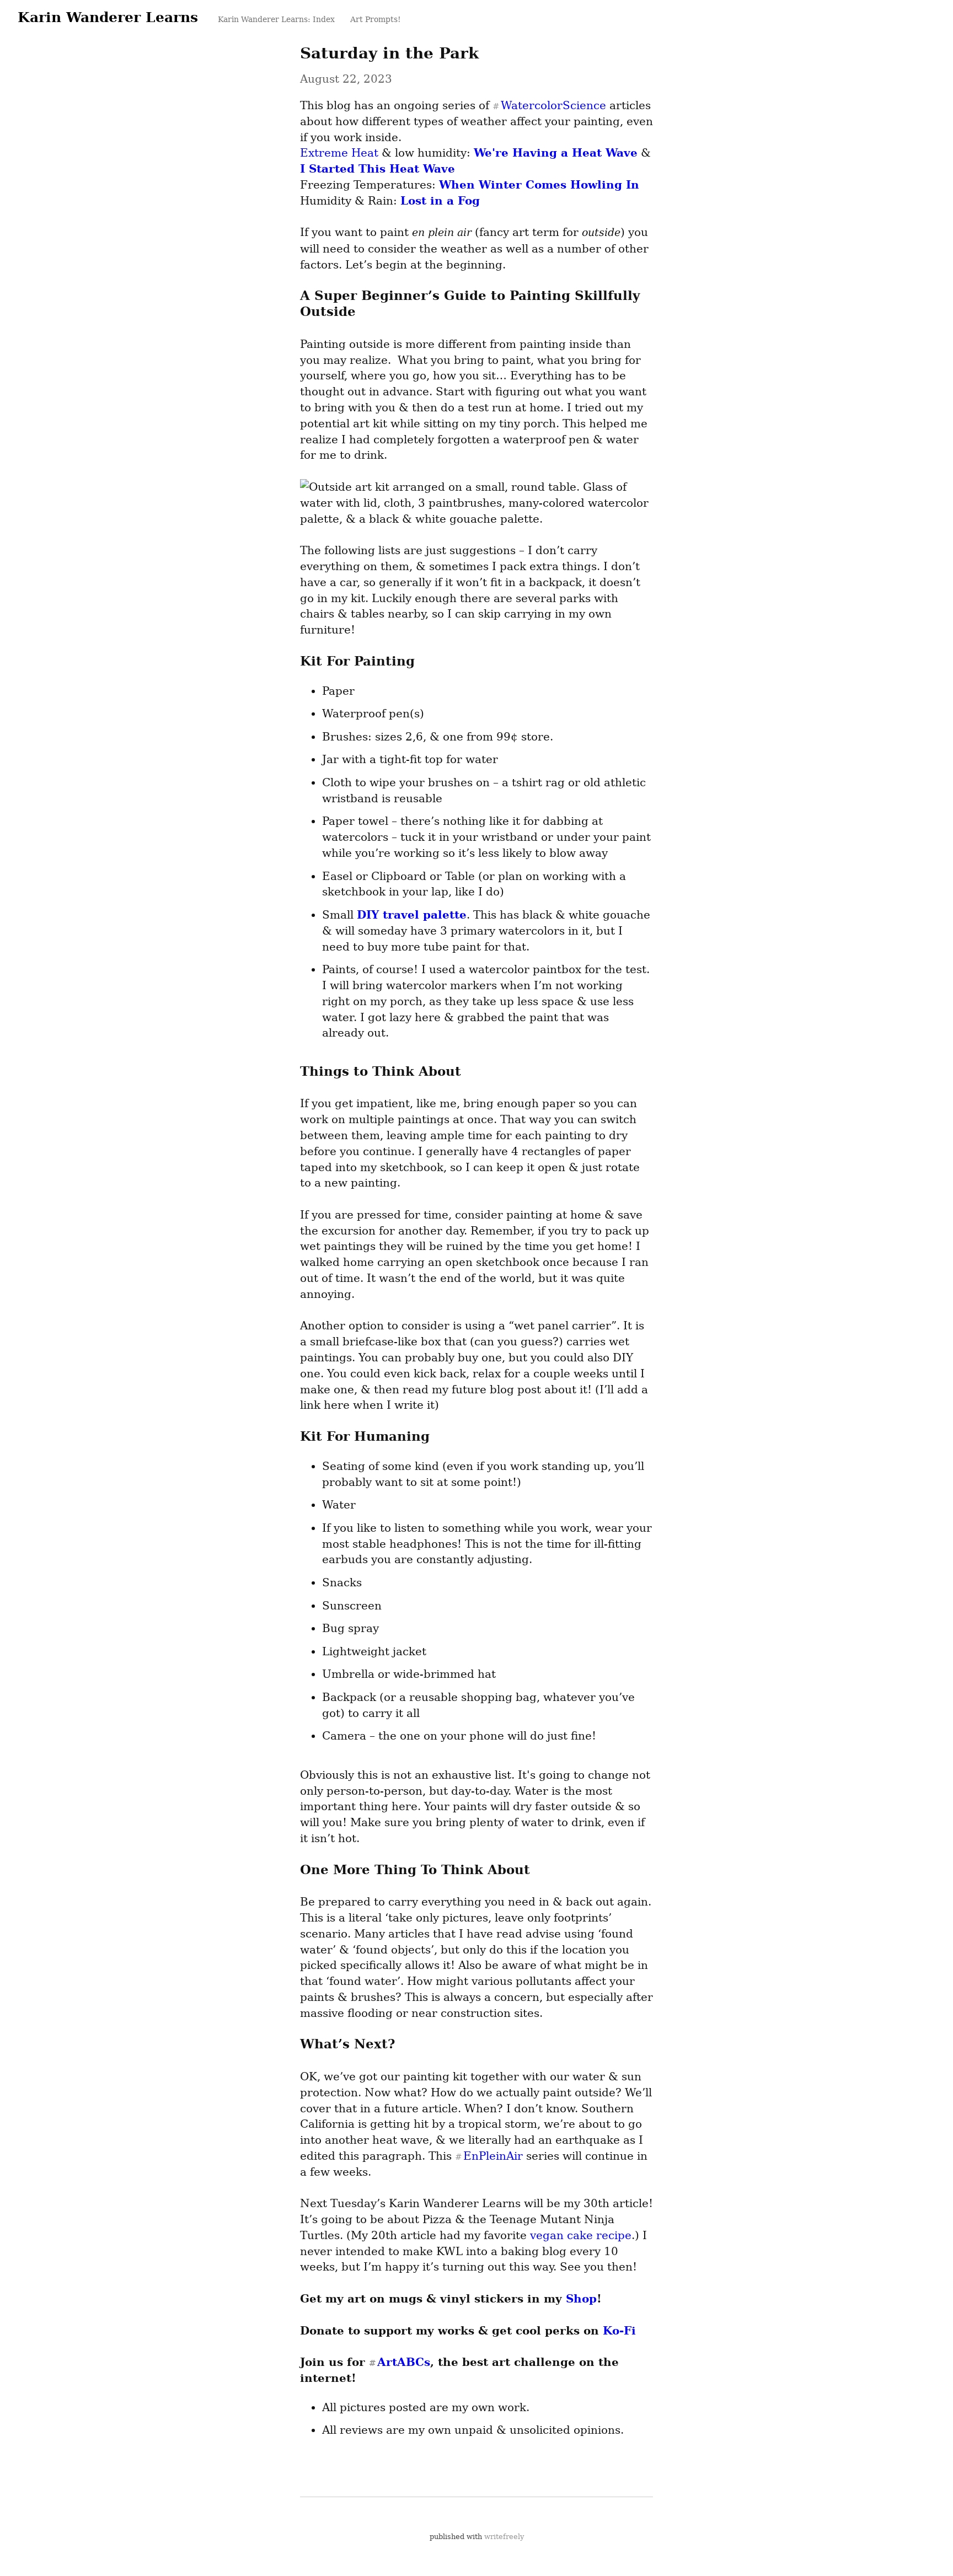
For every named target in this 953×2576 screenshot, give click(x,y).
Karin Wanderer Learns (108, 17)
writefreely (504, 2537)
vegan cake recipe (581, 2235)
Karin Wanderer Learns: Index (276, 19)
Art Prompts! (374, 19)
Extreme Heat (339, 153)
